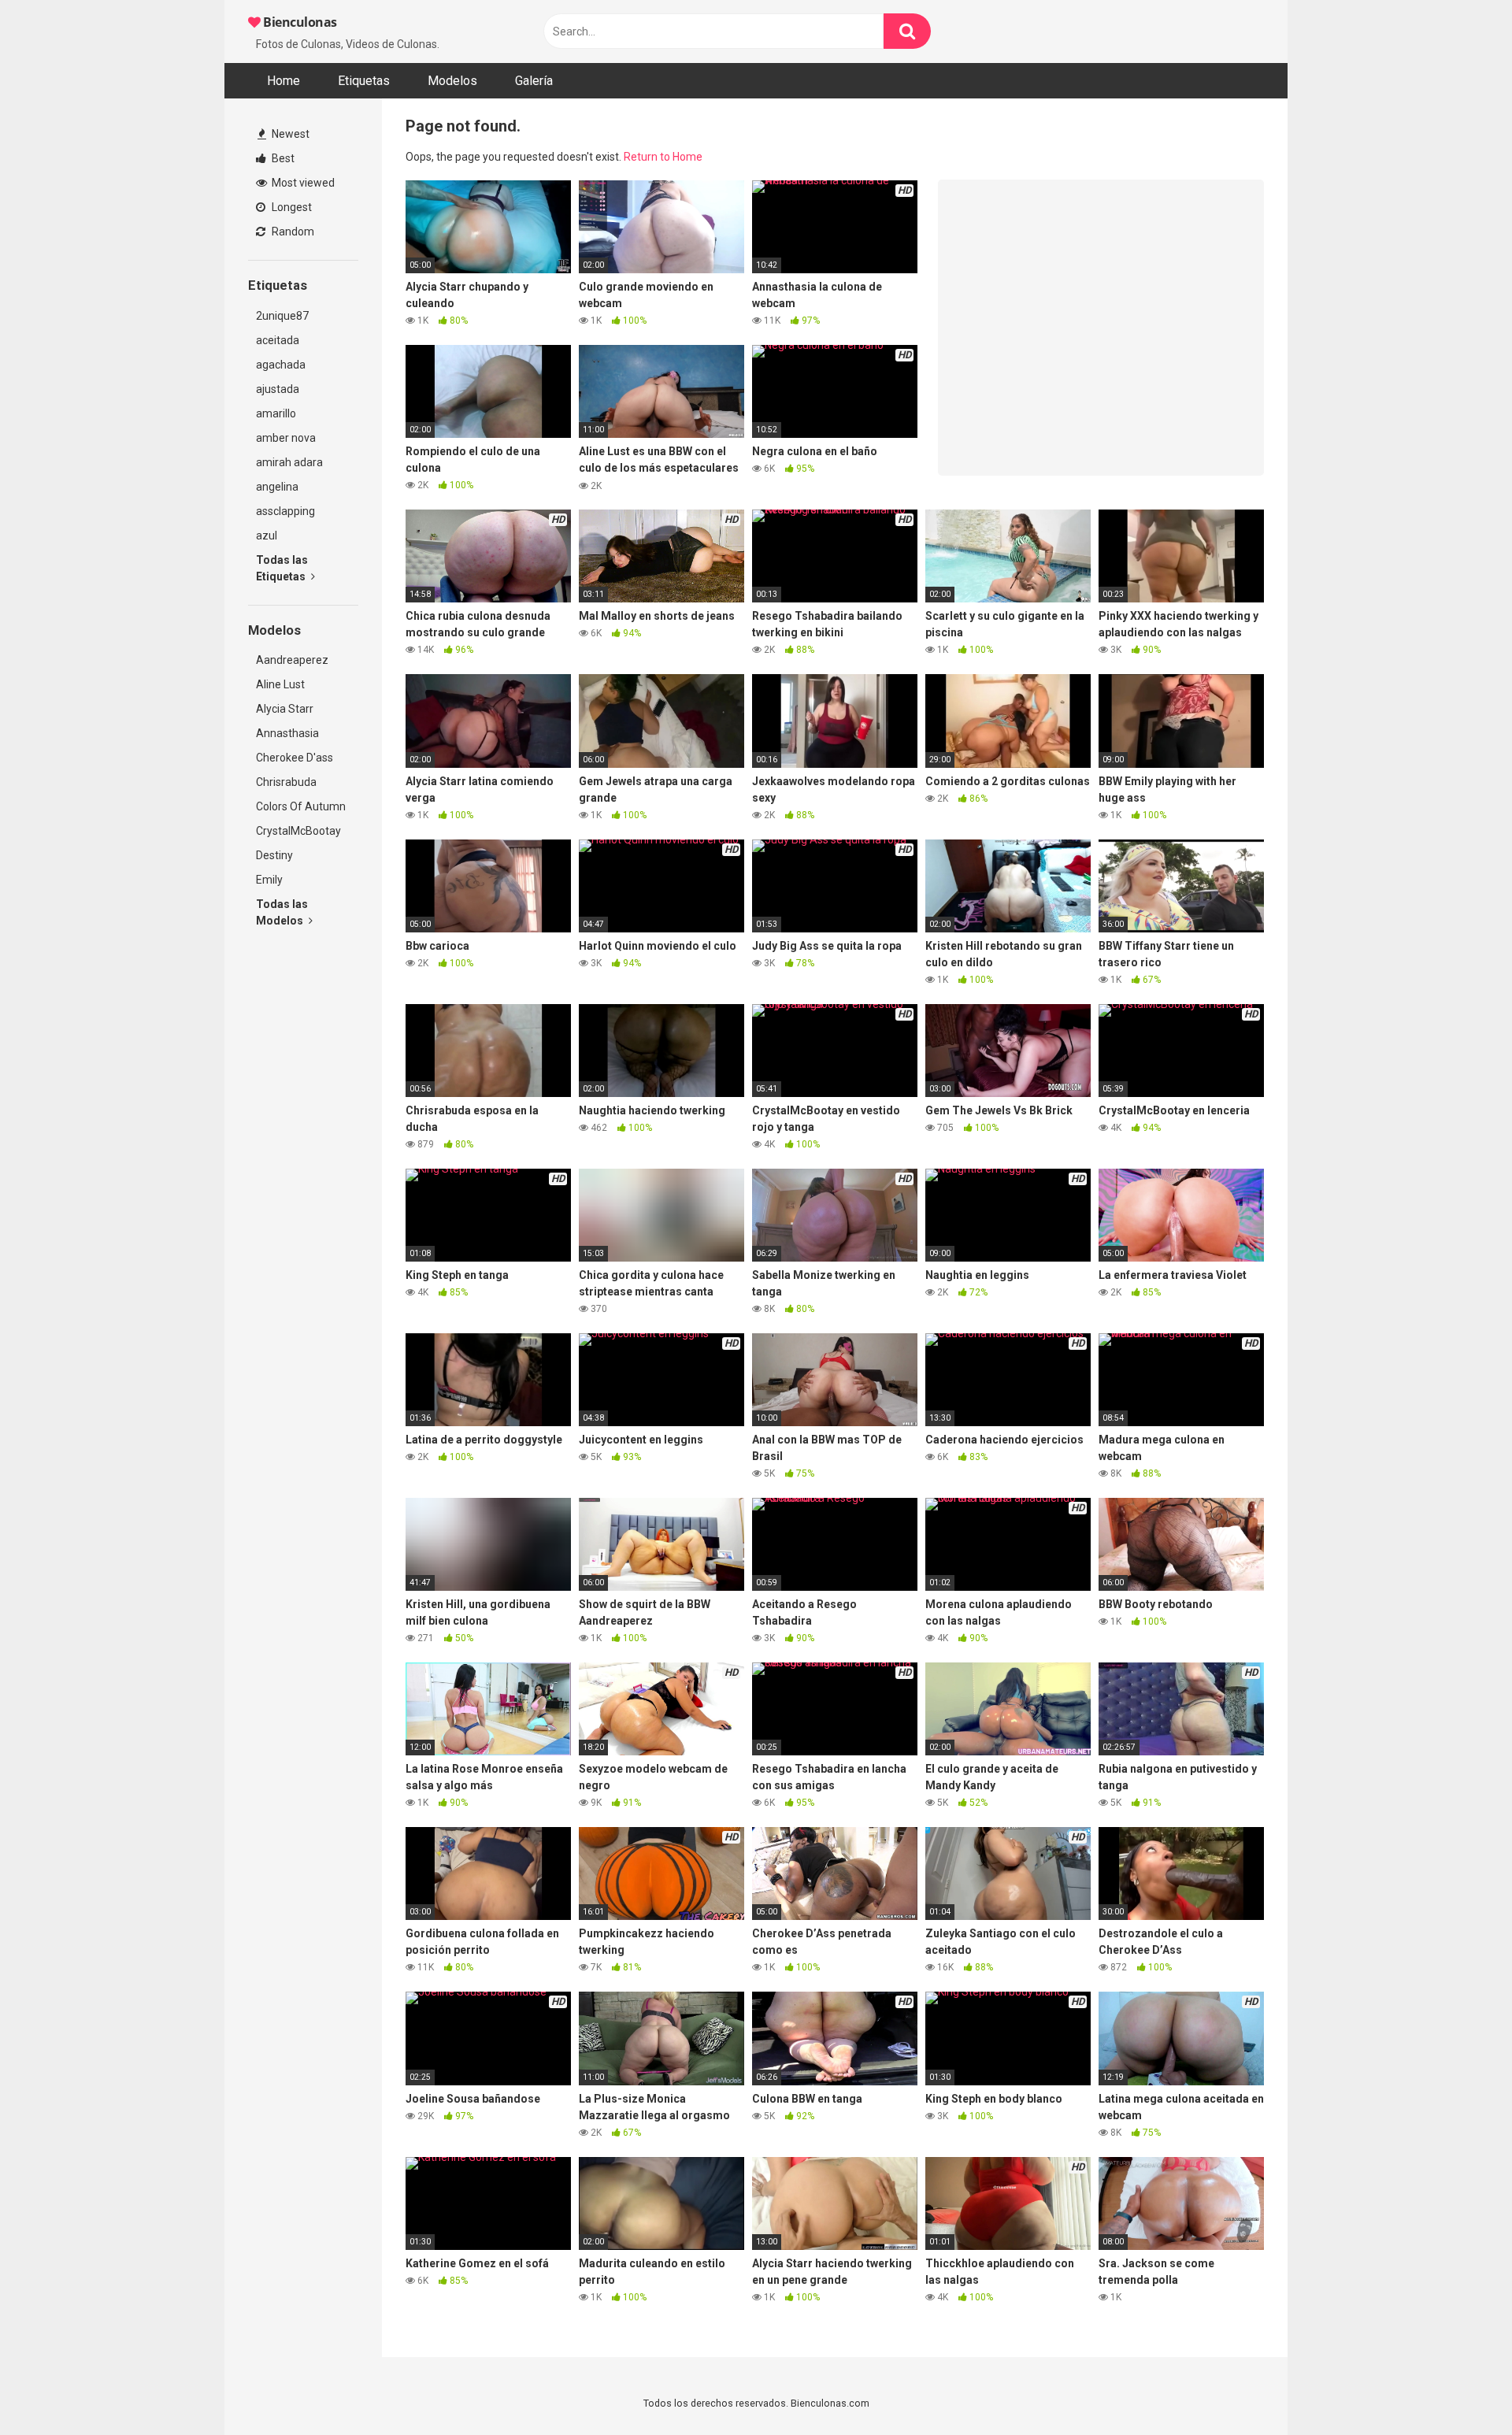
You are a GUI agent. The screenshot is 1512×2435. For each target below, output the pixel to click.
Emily (269, 880)
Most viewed (302, 183)
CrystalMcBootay (298, 831)
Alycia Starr (285, 709)
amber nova (286, 438)
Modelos (452, 81)
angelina (277, 487)
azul (267, 536)
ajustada (278, 389)
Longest (291, 207)
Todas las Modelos (282, 912)
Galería (534, 81)
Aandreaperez (292, 660)
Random (292, 232)
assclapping (285, 511)
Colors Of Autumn (301, 806)
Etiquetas (364, 81)
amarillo (276, 413)
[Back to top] (1459, 2387)
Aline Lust (280, 684)
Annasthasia (287, 733)
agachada (281, 365)
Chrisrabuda (286, 782)
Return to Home (663, 157)
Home (283, 81)
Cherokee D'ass (295, 758)
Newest (289, 134)
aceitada (278, 340)
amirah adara (289, 462)
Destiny (274, 855)
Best (282, 158)
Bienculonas (299, 22)
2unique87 (282, 316)
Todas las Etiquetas (282, 568)
